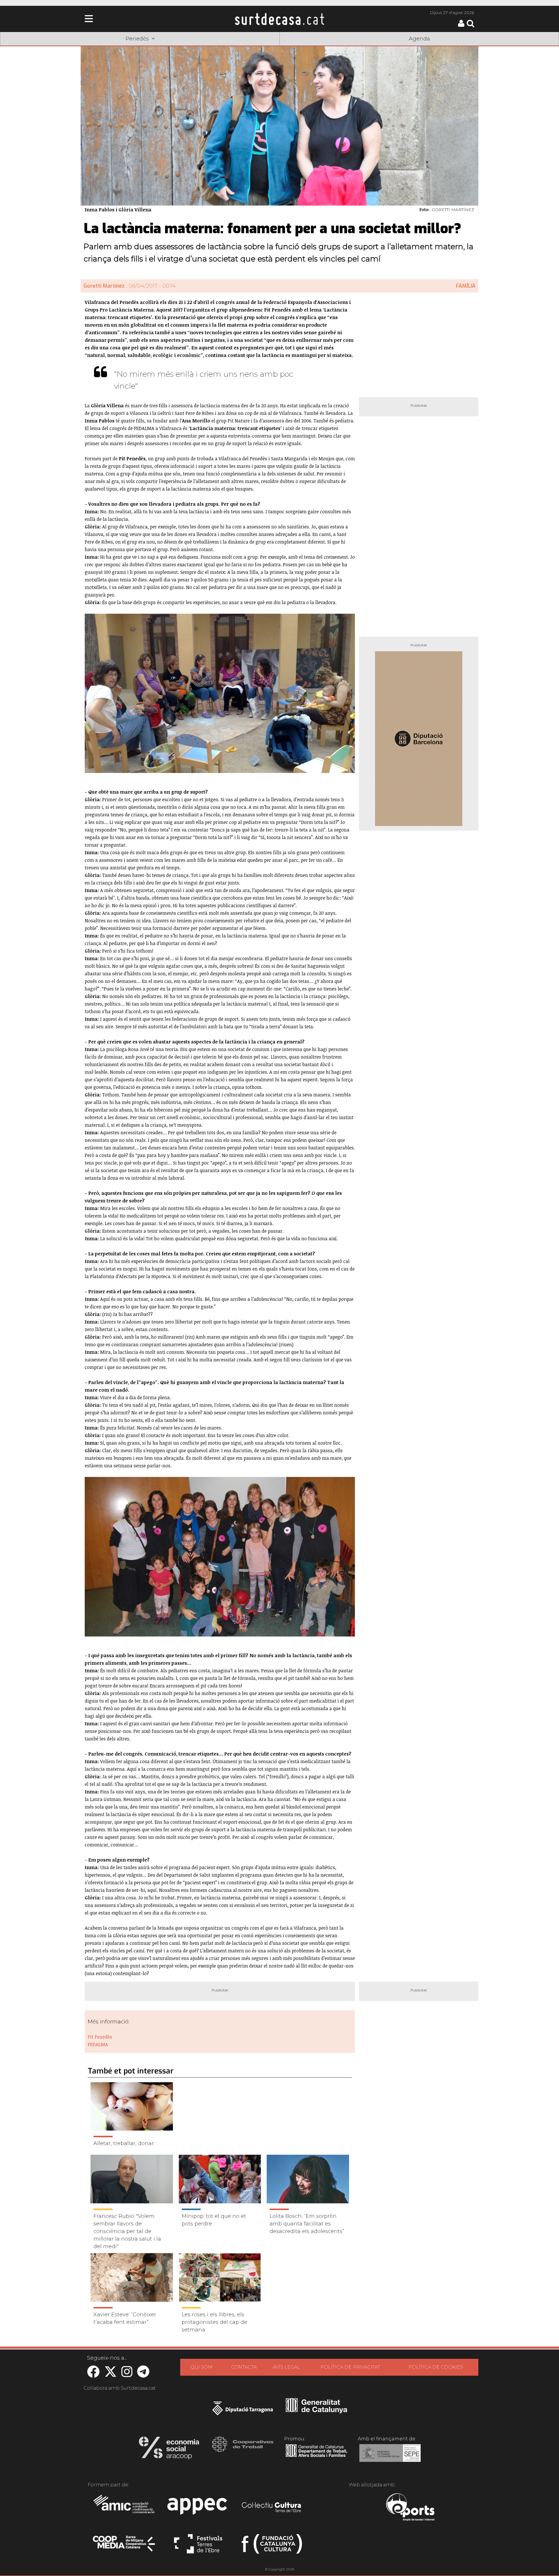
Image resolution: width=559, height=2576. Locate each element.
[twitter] (110, 2375)
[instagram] (127, 2375)
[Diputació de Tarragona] (243, 2411)
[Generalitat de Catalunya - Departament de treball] (316, 2457)
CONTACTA (244, 2367)
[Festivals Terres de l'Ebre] (198, 2546)
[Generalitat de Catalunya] (316, 2411)
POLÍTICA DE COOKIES (436, 2367)
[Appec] (198, 2508)
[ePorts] (410, 2508)
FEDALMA (98, 2044)
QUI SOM (201, 2367)
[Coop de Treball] (243, 2450)
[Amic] (124, 2508)
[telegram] (143, 2375)
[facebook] (93, 2375)
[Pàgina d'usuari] (461, 25)
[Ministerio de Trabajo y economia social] (390, 2457)
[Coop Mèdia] (124, 2546)
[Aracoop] (169, 2450)
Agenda (419, 39)
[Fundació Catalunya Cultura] (272, 2546)
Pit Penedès (100, 2037)
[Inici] (279, 19)
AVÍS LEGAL (286, 2367)
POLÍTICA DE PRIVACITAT (350, 2367)
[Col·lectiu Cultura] (272, 2508)
